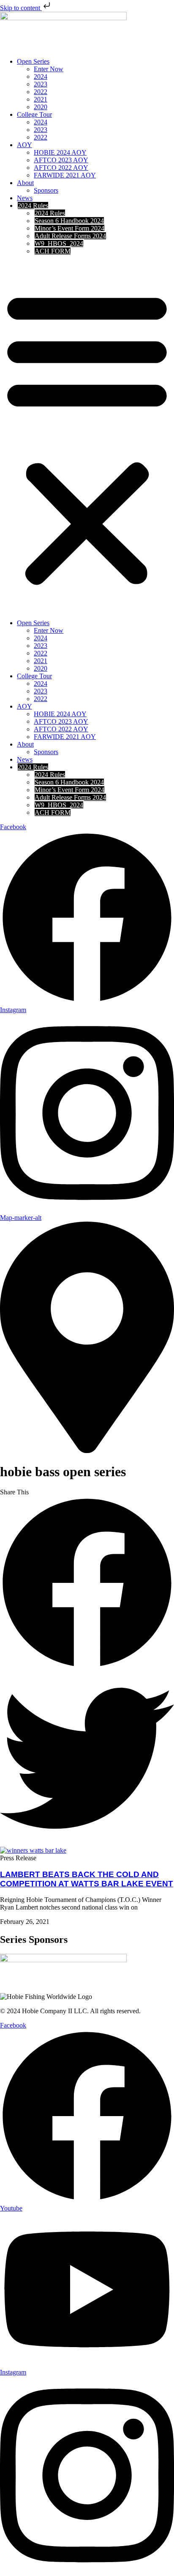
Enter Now (49, 69)
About (25, 183)
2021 (41, 99)
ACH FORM (53, 251)
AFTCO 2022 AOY (61, 168)
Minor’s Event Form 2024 (69, 228)
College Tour (34, 114)
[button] (87, 437)
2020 (41, 107)
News (25, 198)
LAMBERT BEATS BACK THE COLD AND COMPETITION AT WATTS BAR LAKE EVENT (87, 1879)
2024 (41, 77)
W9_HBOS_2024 (59, 243)
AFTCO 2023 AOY (61, 160)
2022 (41, 92)
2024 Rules (33, 205)
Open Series (33, 61)
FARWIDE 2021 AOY (65, 175)
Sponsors (46, 190)
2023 (41, 84)
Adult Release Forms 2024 (70, 236)
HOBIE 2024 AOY (60, 152)
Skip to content (21, 8)
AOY (24, 145)
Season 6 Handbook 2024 (69, 221)
